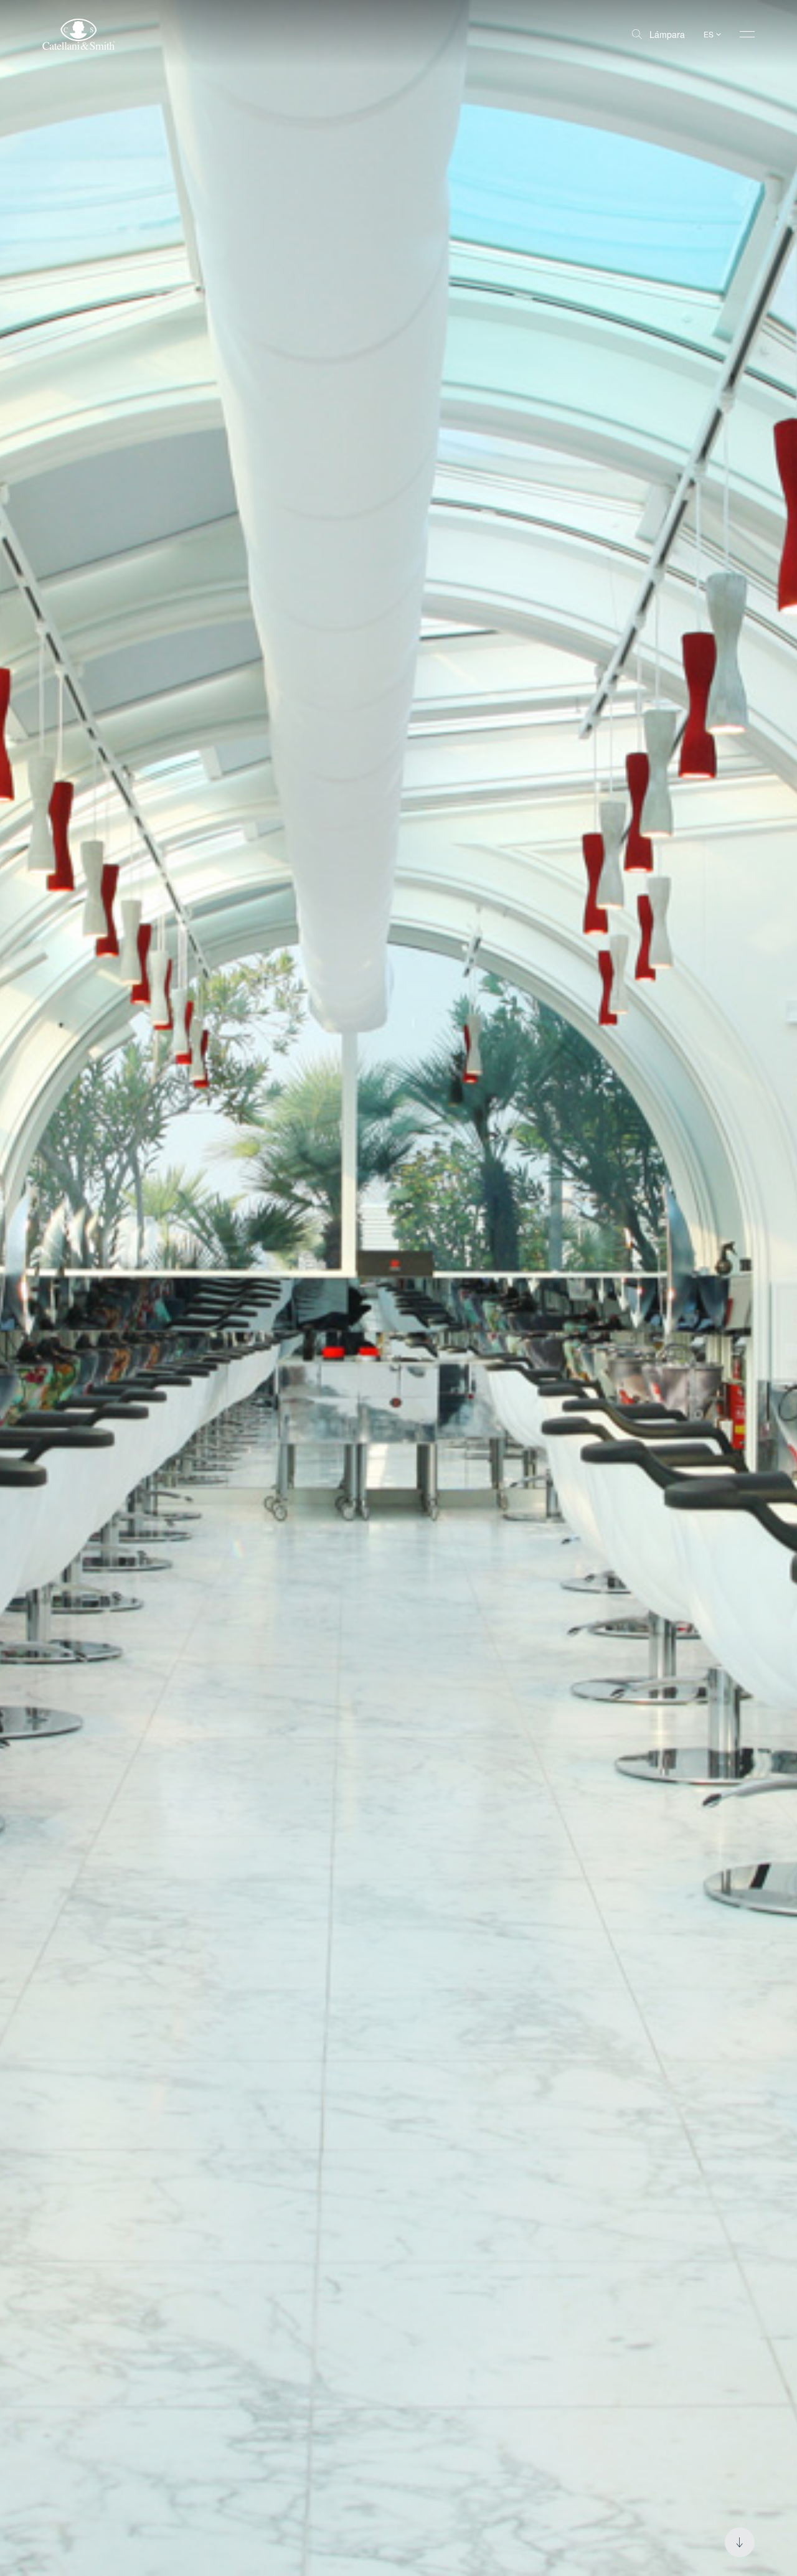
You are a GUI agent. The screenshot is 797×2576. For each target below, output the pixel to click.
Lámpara (667, 34)
